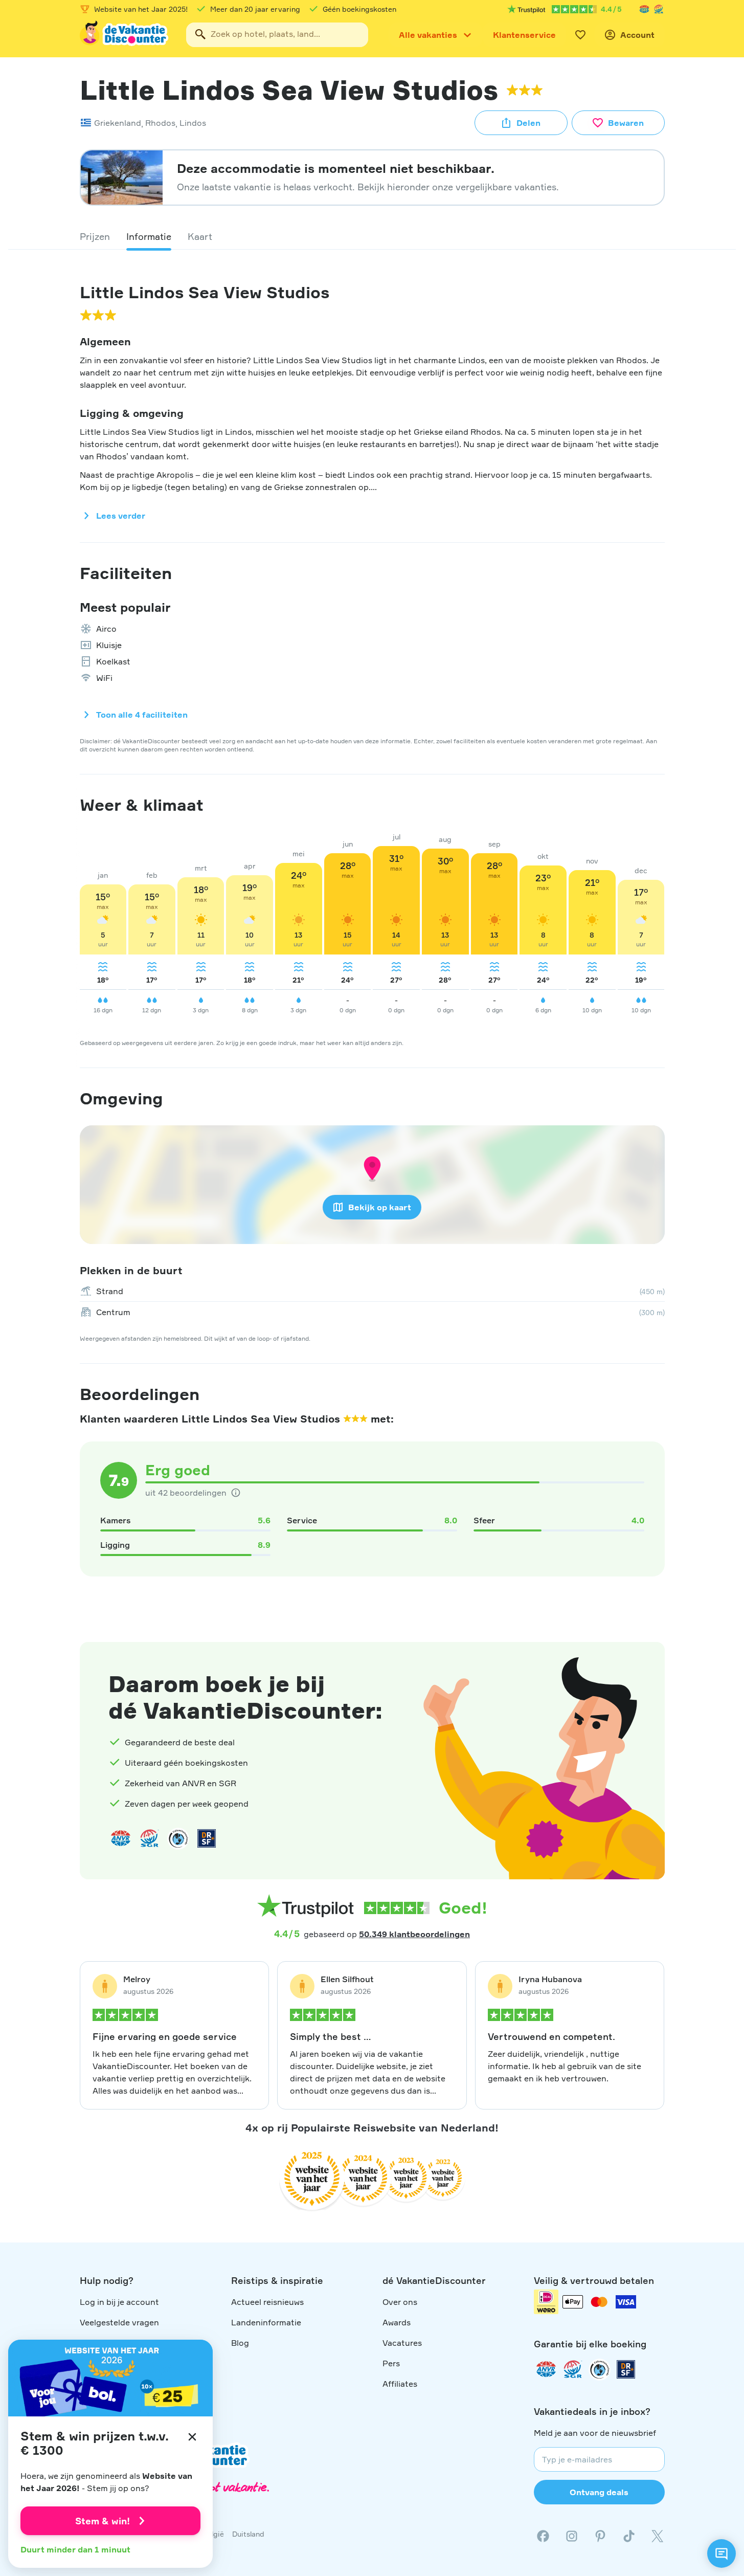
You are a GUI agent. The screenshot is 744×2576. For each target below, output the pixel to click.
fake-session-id (714, 1615)
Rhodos (160, 123)
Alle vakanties (428, 35)
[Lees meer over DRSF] (207, 1838)
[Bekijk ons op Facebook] (543, 2536)
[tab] (95, 236)
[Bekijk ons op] (572, 2536)
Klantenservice (524, 35)
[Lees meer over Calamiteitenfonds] (599, 2369)
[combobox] (277, 35)
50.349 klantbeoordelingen (414, 1934)
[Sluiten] (192, 2437)
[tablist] (372, 236)
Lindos (193, 123)
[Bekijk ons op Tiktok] (629, 2536)
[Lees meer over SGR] (659, 9)
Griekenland (118, 123)
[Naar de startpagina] (125, 35)
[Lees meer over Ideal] (178, 1838)
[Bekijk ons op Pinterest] (600, 2536)
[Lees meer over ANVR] (644, 9)
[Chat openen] (722, 2553)
